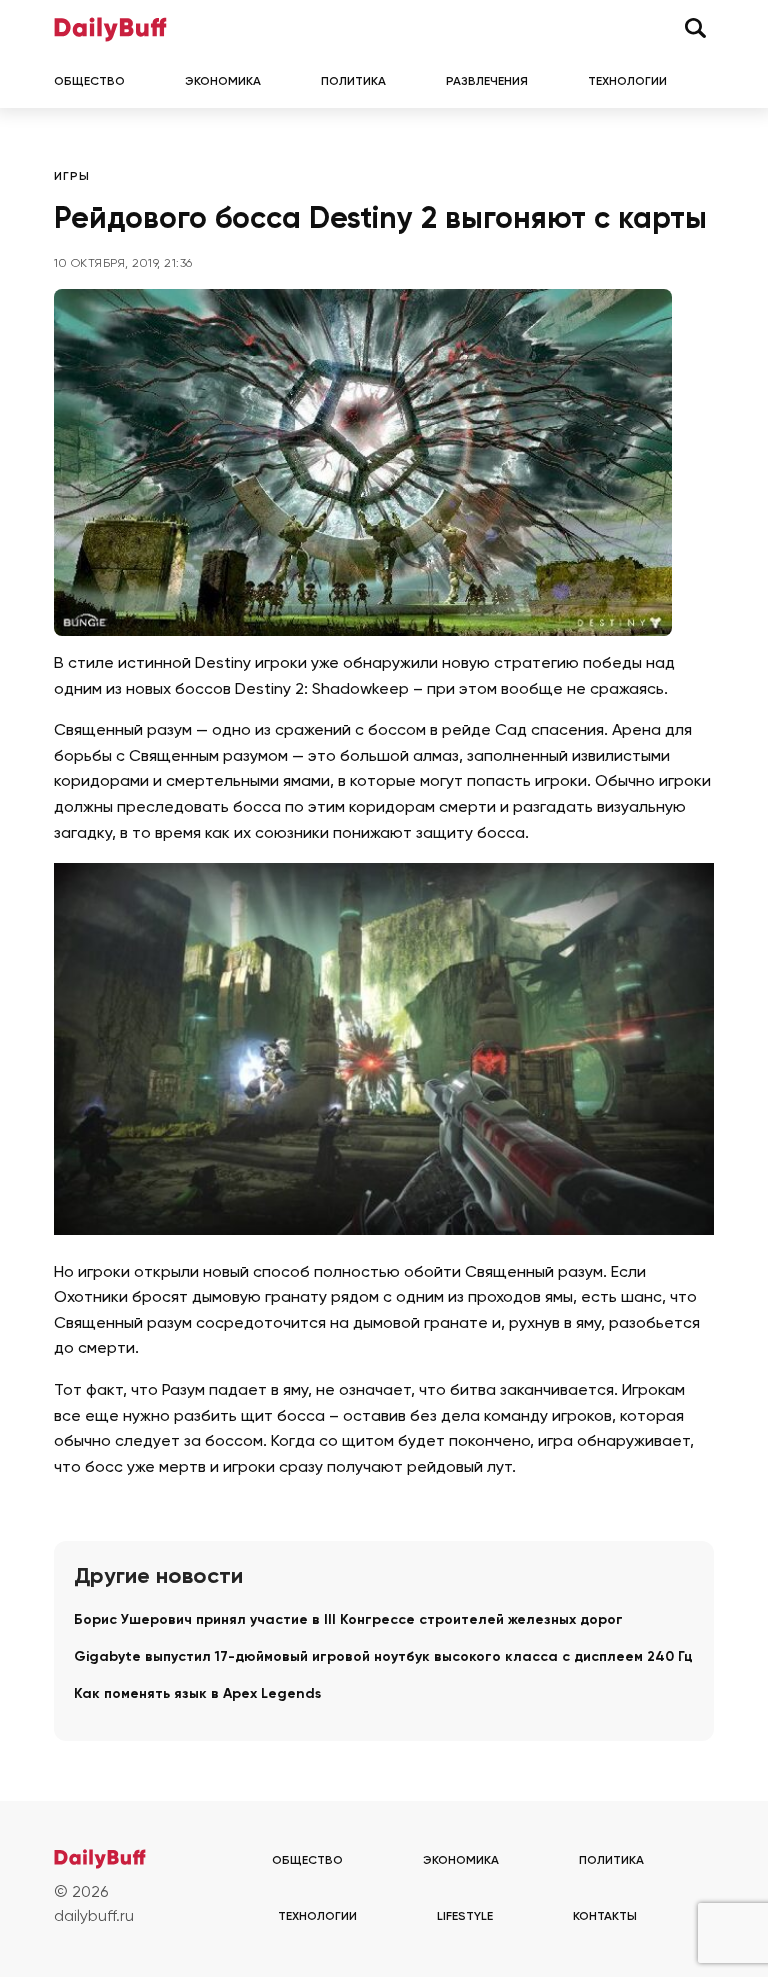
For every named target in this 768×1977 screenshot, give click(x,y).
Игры (72, 177)
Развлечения (487, 82)
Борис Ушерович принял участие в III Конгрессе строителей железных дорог (348, 1620)
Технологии (627, 82)
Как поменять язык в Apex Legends (197, 1694)
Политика (353, 82)
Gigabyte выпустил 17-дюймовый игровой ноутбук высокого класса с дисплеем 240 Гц (383, 1657)
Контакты (605, 1917)
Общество (89, 82)
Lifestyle (465, 1917)
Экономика (223, 82)
